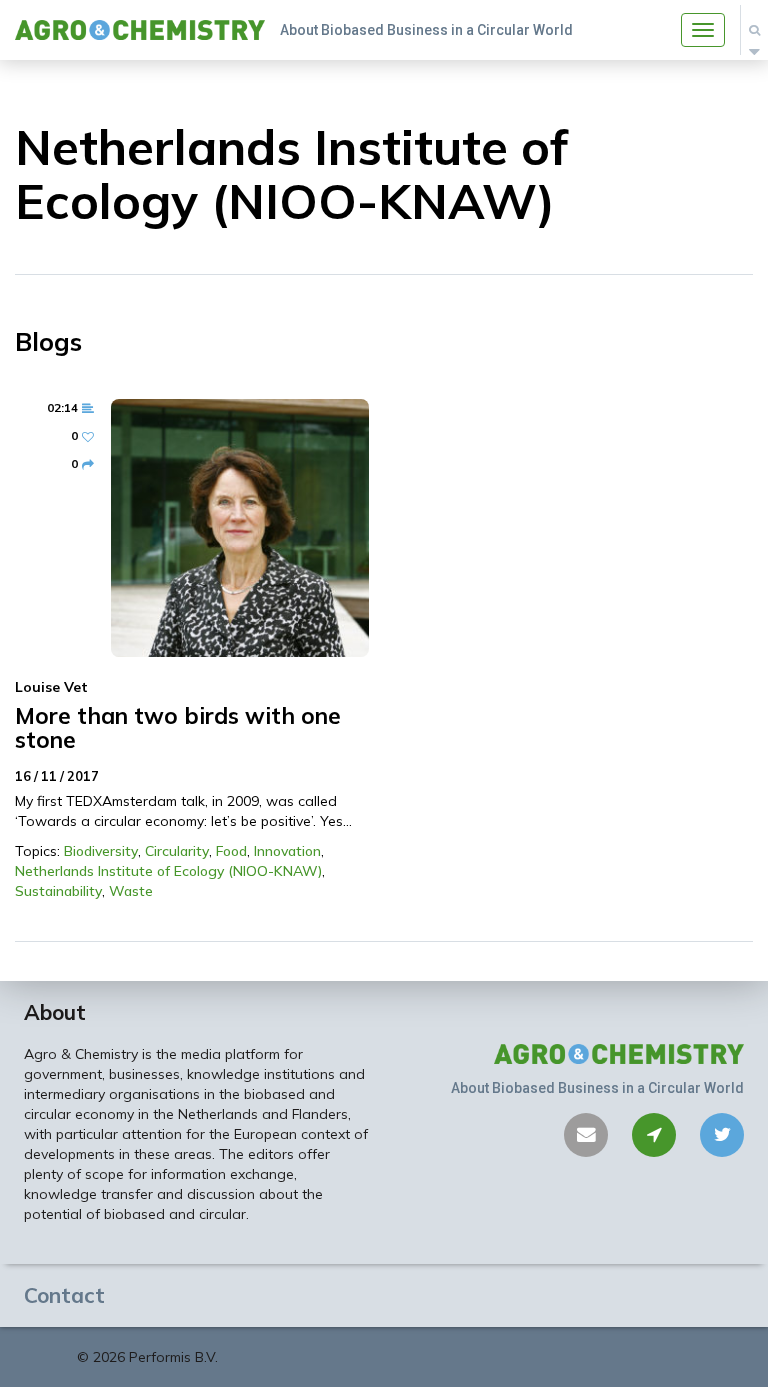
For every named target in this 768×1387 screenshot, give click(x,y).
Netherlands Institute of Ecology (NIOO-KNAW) (168, 871)
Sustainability (58, 891)
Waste (131, 891)
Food (231, 851)
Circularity (177, 851)
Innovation (287, 851)
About (55, 1012)
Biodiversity (101, 851)
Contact (64, 1295)
